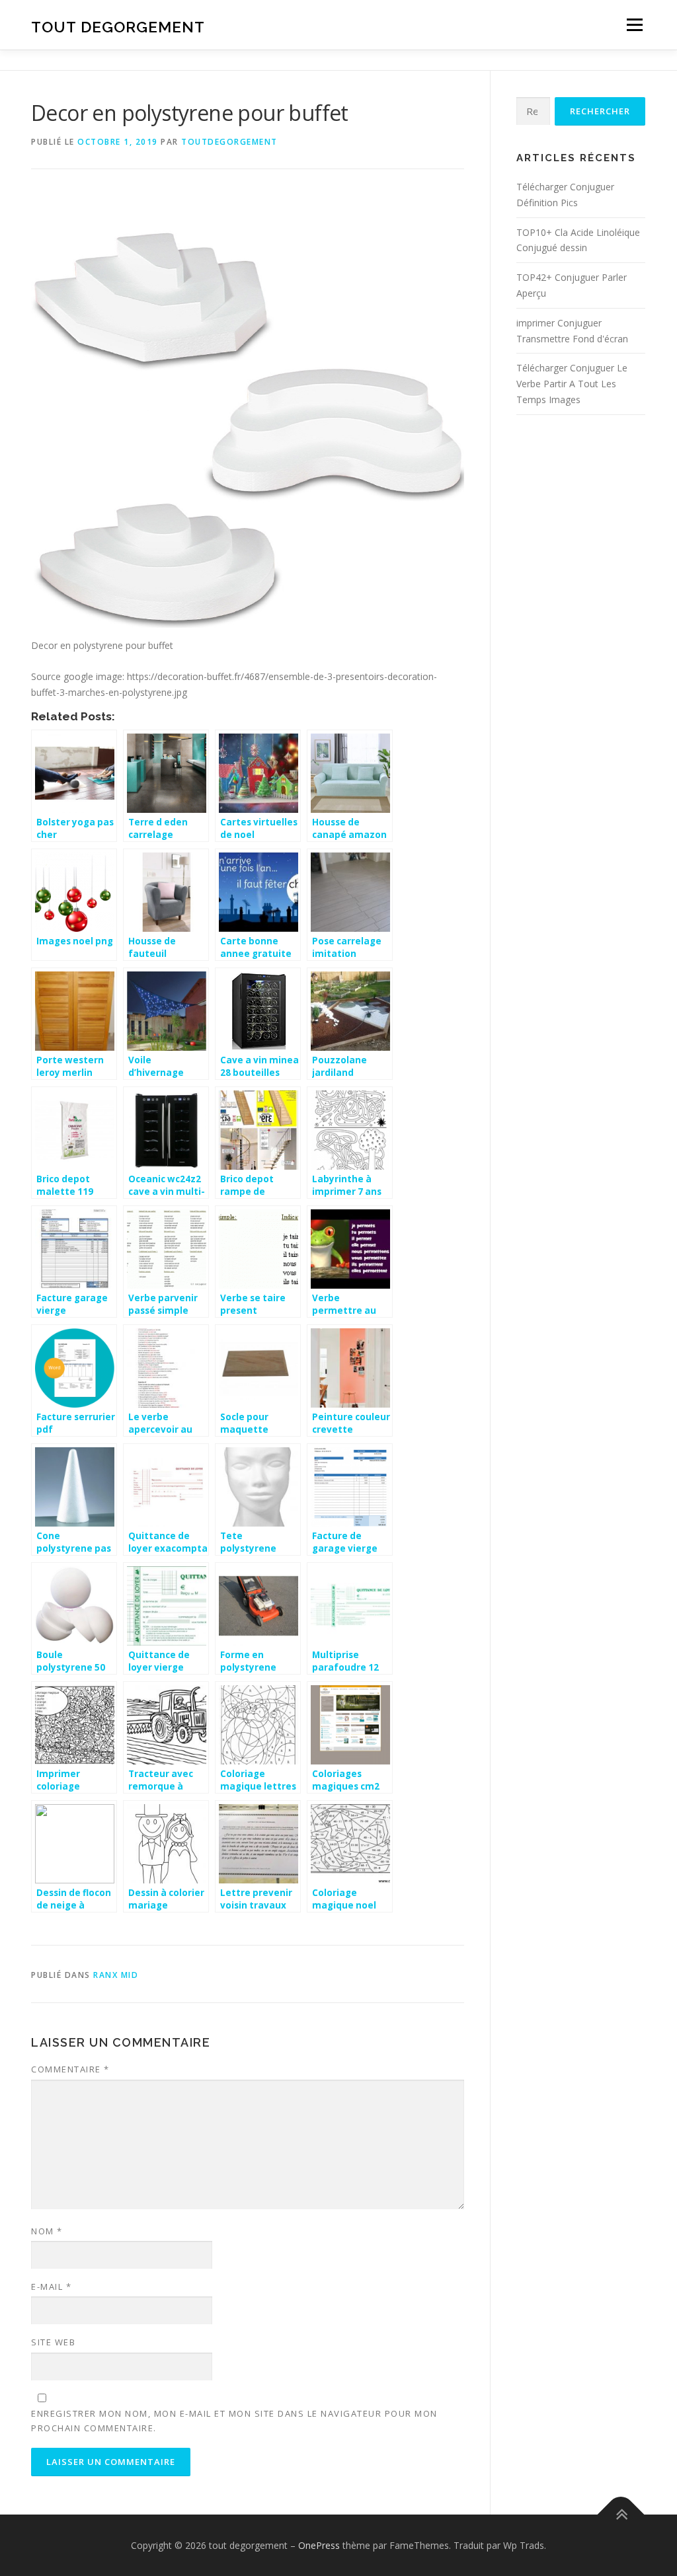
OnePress (319, 2545)
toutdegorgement (229, 142)
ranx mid (116, 1975)
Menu (634, 25)
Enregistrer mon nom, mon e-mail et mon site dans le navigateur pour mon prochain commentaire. (234, 2421)
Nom (47, 2231)
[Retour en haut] (621, 2514)
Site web (53, 2342)
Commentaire (70, 2069)
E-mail (51, 2287)
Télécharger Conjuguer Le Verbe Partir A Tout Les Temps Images (572, 384)
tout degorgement (118, 27)
